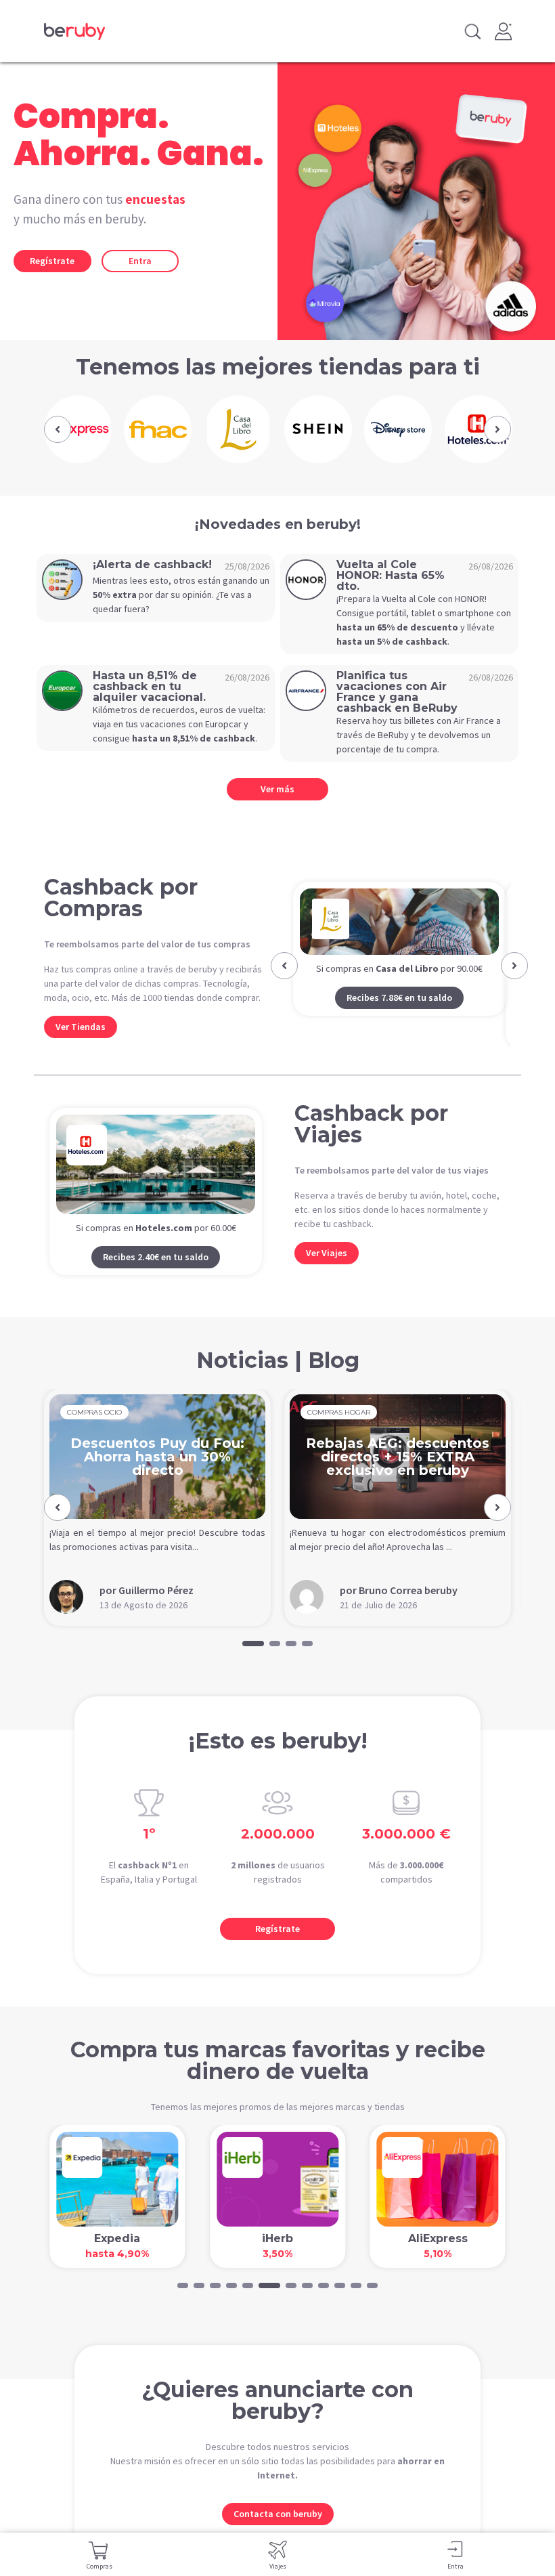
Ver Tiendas (81, 1027)
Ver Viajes (327, 1253)
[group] (77, 429)
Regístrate (52, 261)
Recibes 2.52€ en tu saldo (399, 1031)
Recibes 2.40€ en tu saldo (156, 1257)
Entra (140, 261)
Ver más (277, 789)
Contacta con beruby (278, 2514)
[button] (58, 429)
